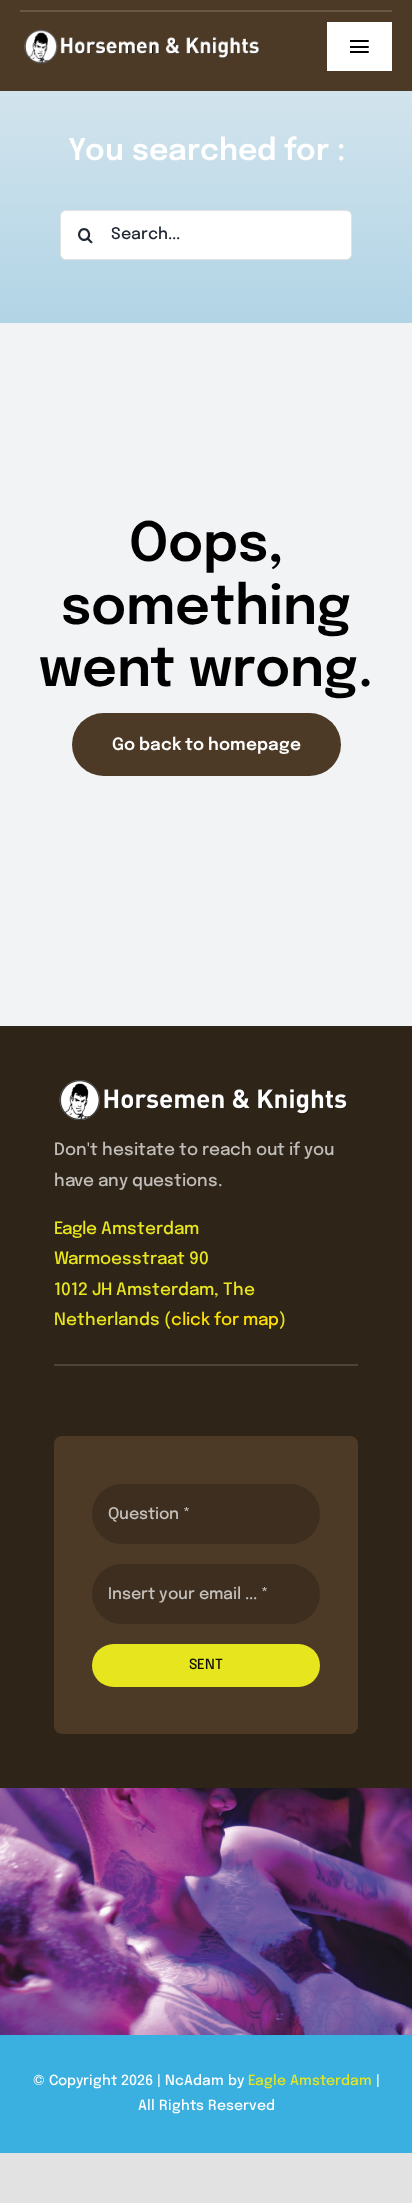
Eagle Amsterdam (310, 2081)
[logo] (142, 37)
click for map (225, 1320)
